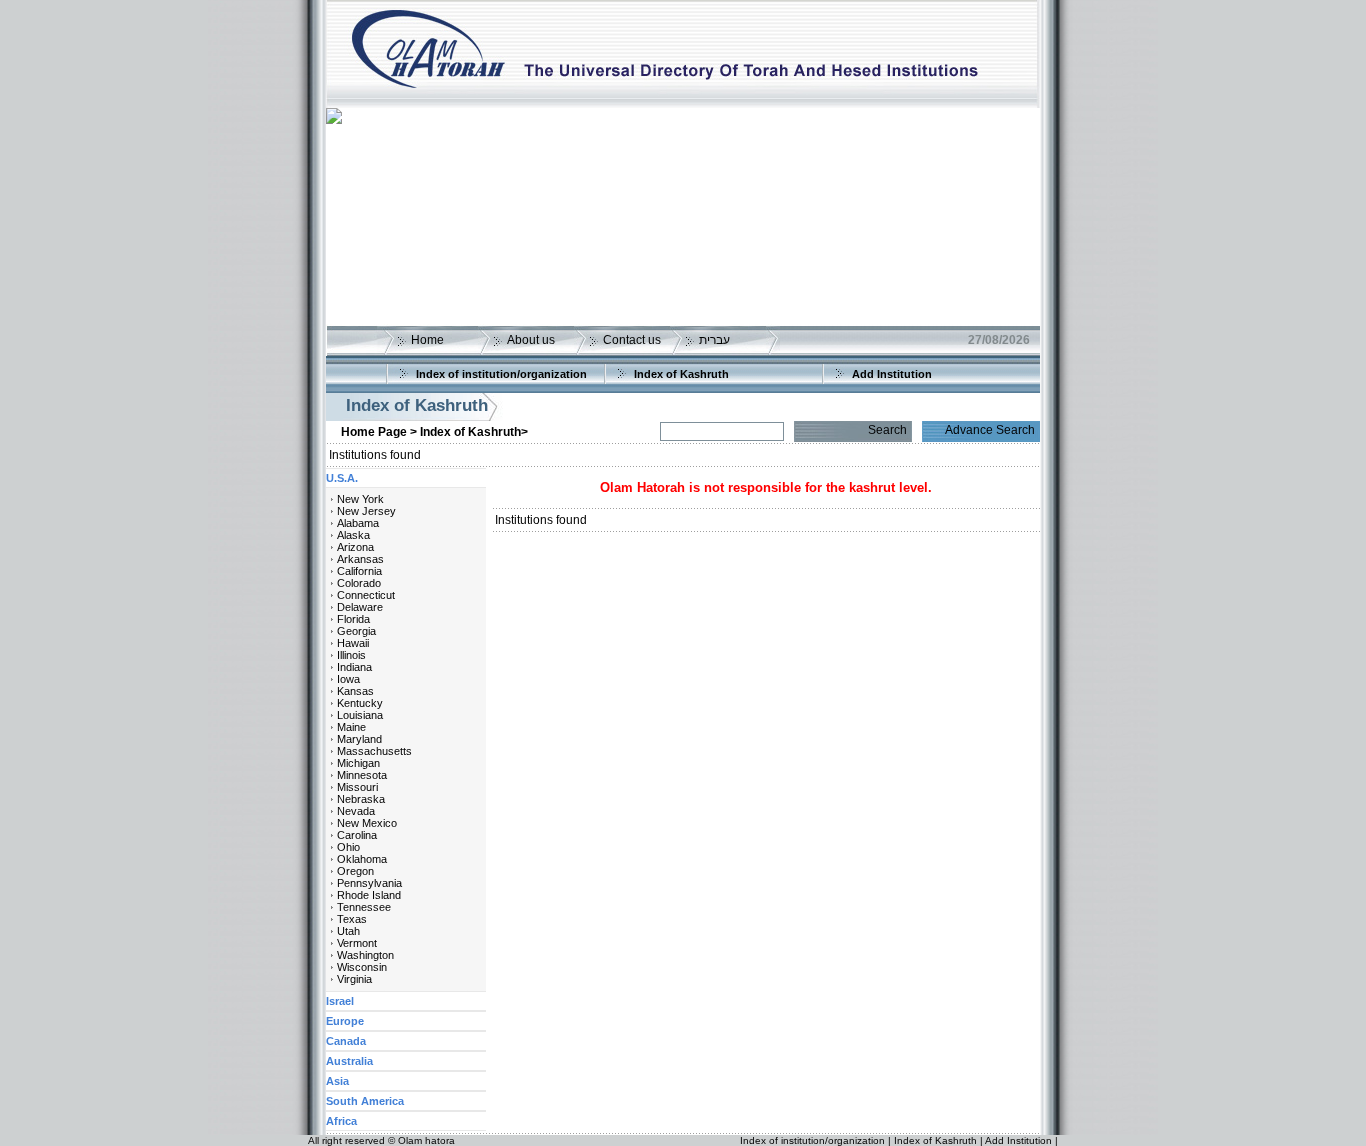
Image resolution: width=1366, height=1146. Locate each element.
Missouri (357, 787)
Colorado (359, 583)
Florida (353, 619)
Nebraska (361, 799)
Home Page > (379, 432)
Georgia (356, 631)
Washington (365, 955)
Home (427, 340)
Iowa (348, 679)
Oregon (355, 871)
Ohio (348, 847)
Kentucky (360, 703)
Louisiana (360, 715)
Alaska (353, 535)
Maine (351, 727)
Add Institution (892, 374)
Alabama (358, 523)
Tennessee (364, 907)
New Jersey (366, 511)
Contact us (632, 340)
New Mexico (367, 823)
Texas (352, 919)
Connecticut (366, 595)
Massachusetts (374, 751)
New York (360, 499)
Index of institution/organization (501, 374)
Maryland (359, 739)
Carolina (357, 835)
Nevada (356, 811)
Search (887, 430)
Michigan (358, 763)
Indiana (354, 667)
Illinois (351, 655)
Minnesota (362, 775)
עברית (714, 340)
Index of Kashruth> (474, 432)
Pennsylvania (369, 883)
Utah (348, 931)
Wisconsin (362, 967)
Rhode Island (369, 895)
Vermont (357, 943)
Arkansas (360, 559)
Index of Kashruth (681, 374)
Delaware (360, 607)
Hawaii (353, 643)
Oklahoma (362, 859)
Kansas (355, 691)
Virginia (354, 979)
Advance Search (990, 430)
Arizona (355, 547)
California (359, 571)
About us (531, 340)
